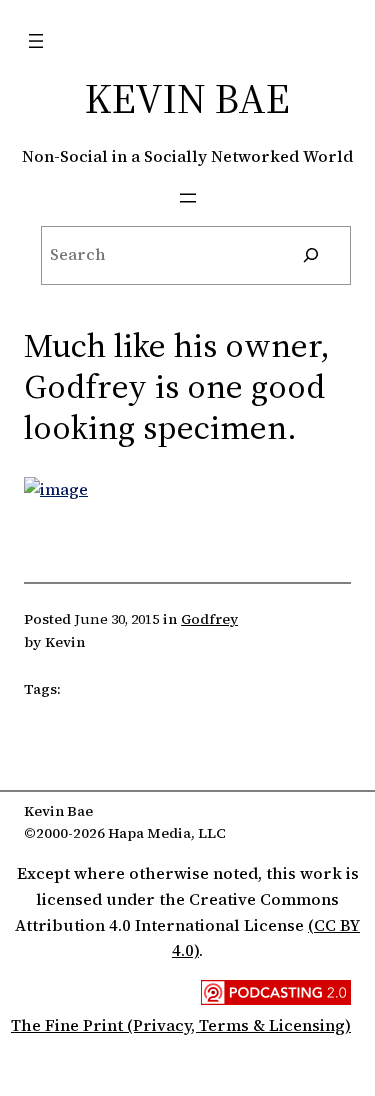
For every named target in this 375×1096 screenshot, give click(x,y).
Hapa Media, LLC (167, 833)
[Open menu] (36, 41)
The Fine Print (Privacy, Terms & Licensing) (181, 1025)
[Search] (310, 256)
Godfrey (209, 619)
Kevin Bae (187, 98)
